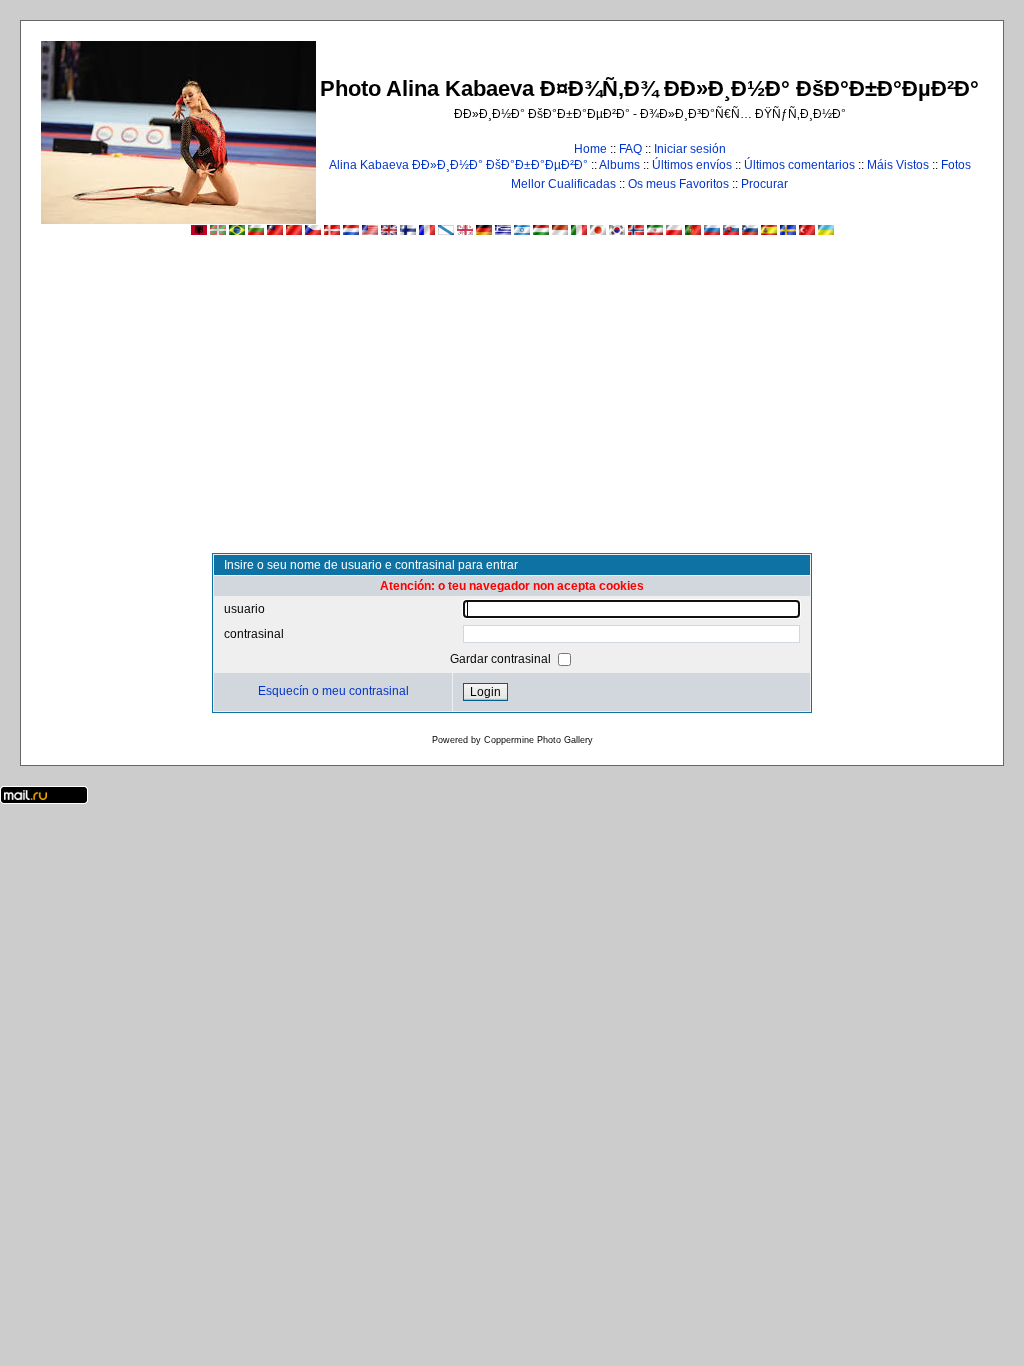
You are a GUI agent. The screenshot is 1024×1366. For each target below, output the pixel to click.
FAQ (630, 149)
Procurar (764, 184)
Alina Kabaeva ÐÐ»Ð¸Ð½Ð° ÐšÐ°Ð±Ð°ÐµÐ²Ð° (458, 165)
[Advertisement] (512, 403)
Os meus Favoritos (678, 184)
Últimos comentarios (799, 165)
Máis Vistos (898, 165)
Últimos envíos (692, 165)
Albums (619, 165)
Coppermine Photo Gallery (538, 740)
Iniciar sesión (690, 149)
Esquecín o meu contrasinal (333, 691)
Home (590, 149)
